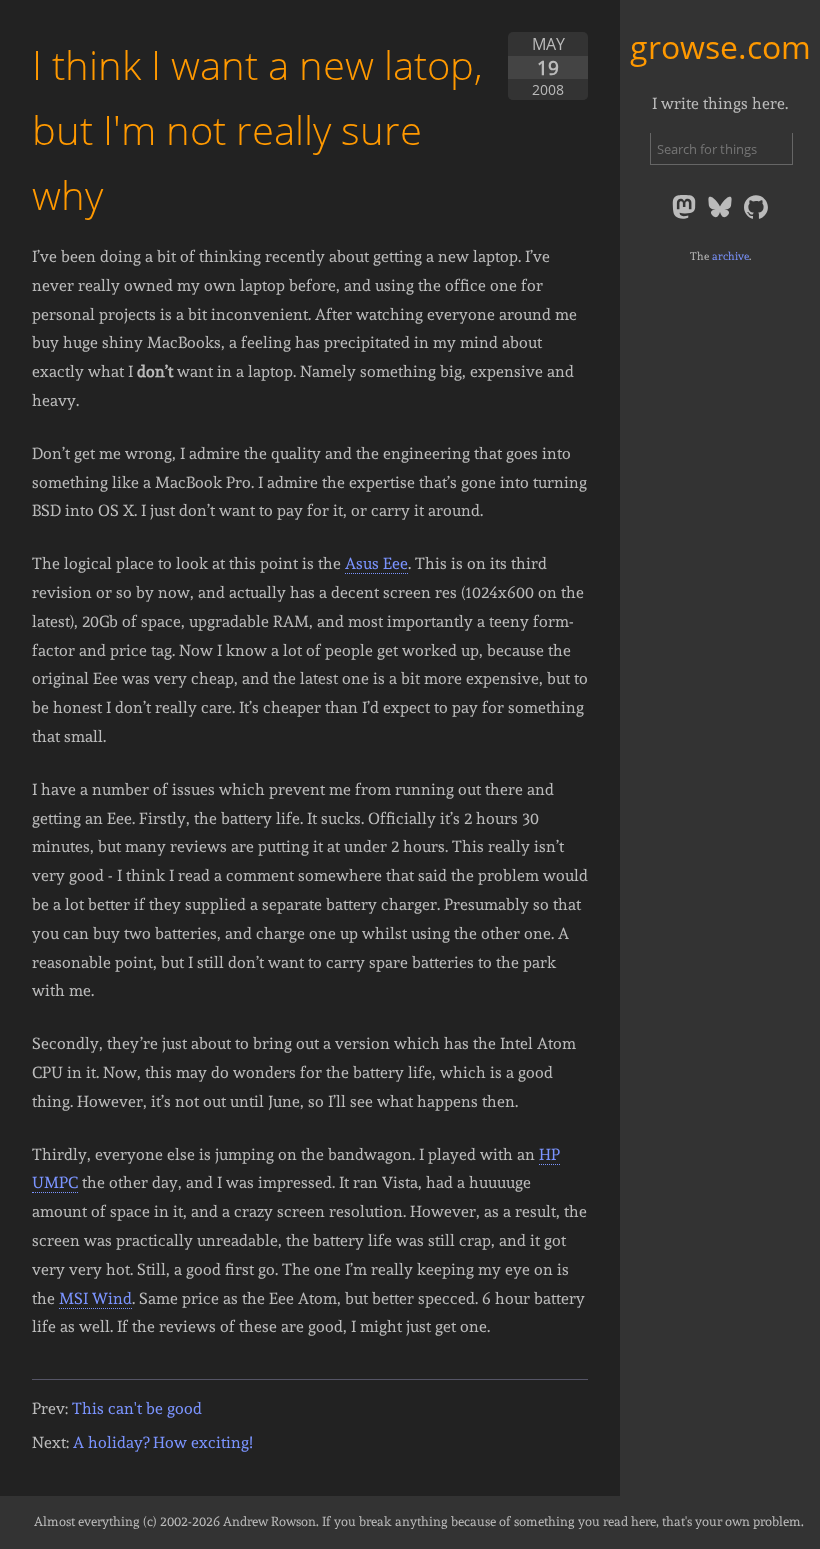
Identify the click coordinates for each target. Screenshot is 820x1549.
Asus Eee (376, 563)
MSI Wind (95, 1298)
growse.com (720, 46)
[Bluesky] (722, 217)
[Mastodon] (686, 217)
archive (730, 256)
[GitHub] (756, 217)
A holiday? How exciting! (163, 1442)
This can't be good (137, 1408)
